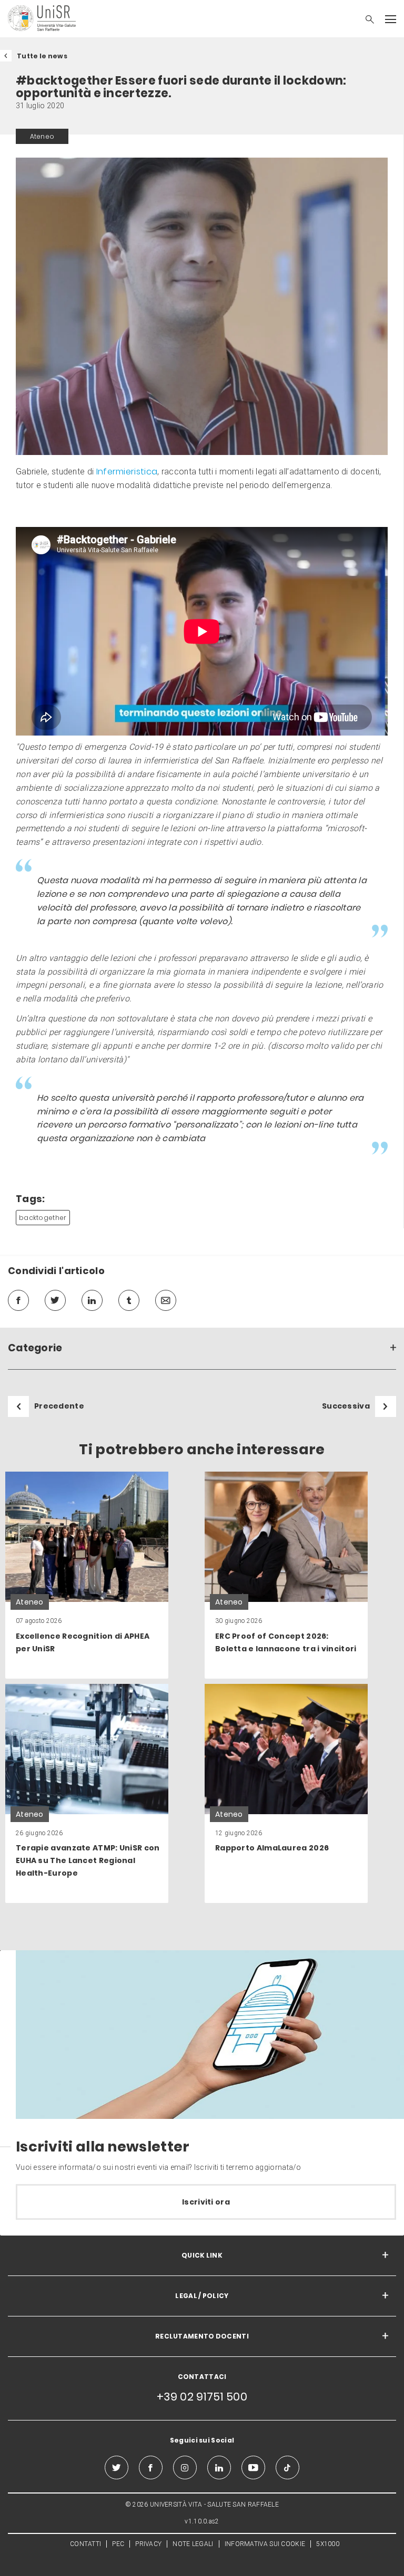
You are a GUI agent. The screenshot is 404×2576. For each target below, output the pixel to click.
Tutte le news (42, 56)
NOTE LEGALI (193, 2544)
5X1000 (328, 2544)
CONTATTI (85, 2544)
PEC (118, 2544)
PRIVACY (148, 2544)
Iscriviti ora (206, 2202)
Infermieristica (127, 472)
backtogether (43, 1218)
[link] (87, 1575)
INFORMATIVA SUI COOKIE (265, 2544)
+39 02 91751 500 (202, 2397)
